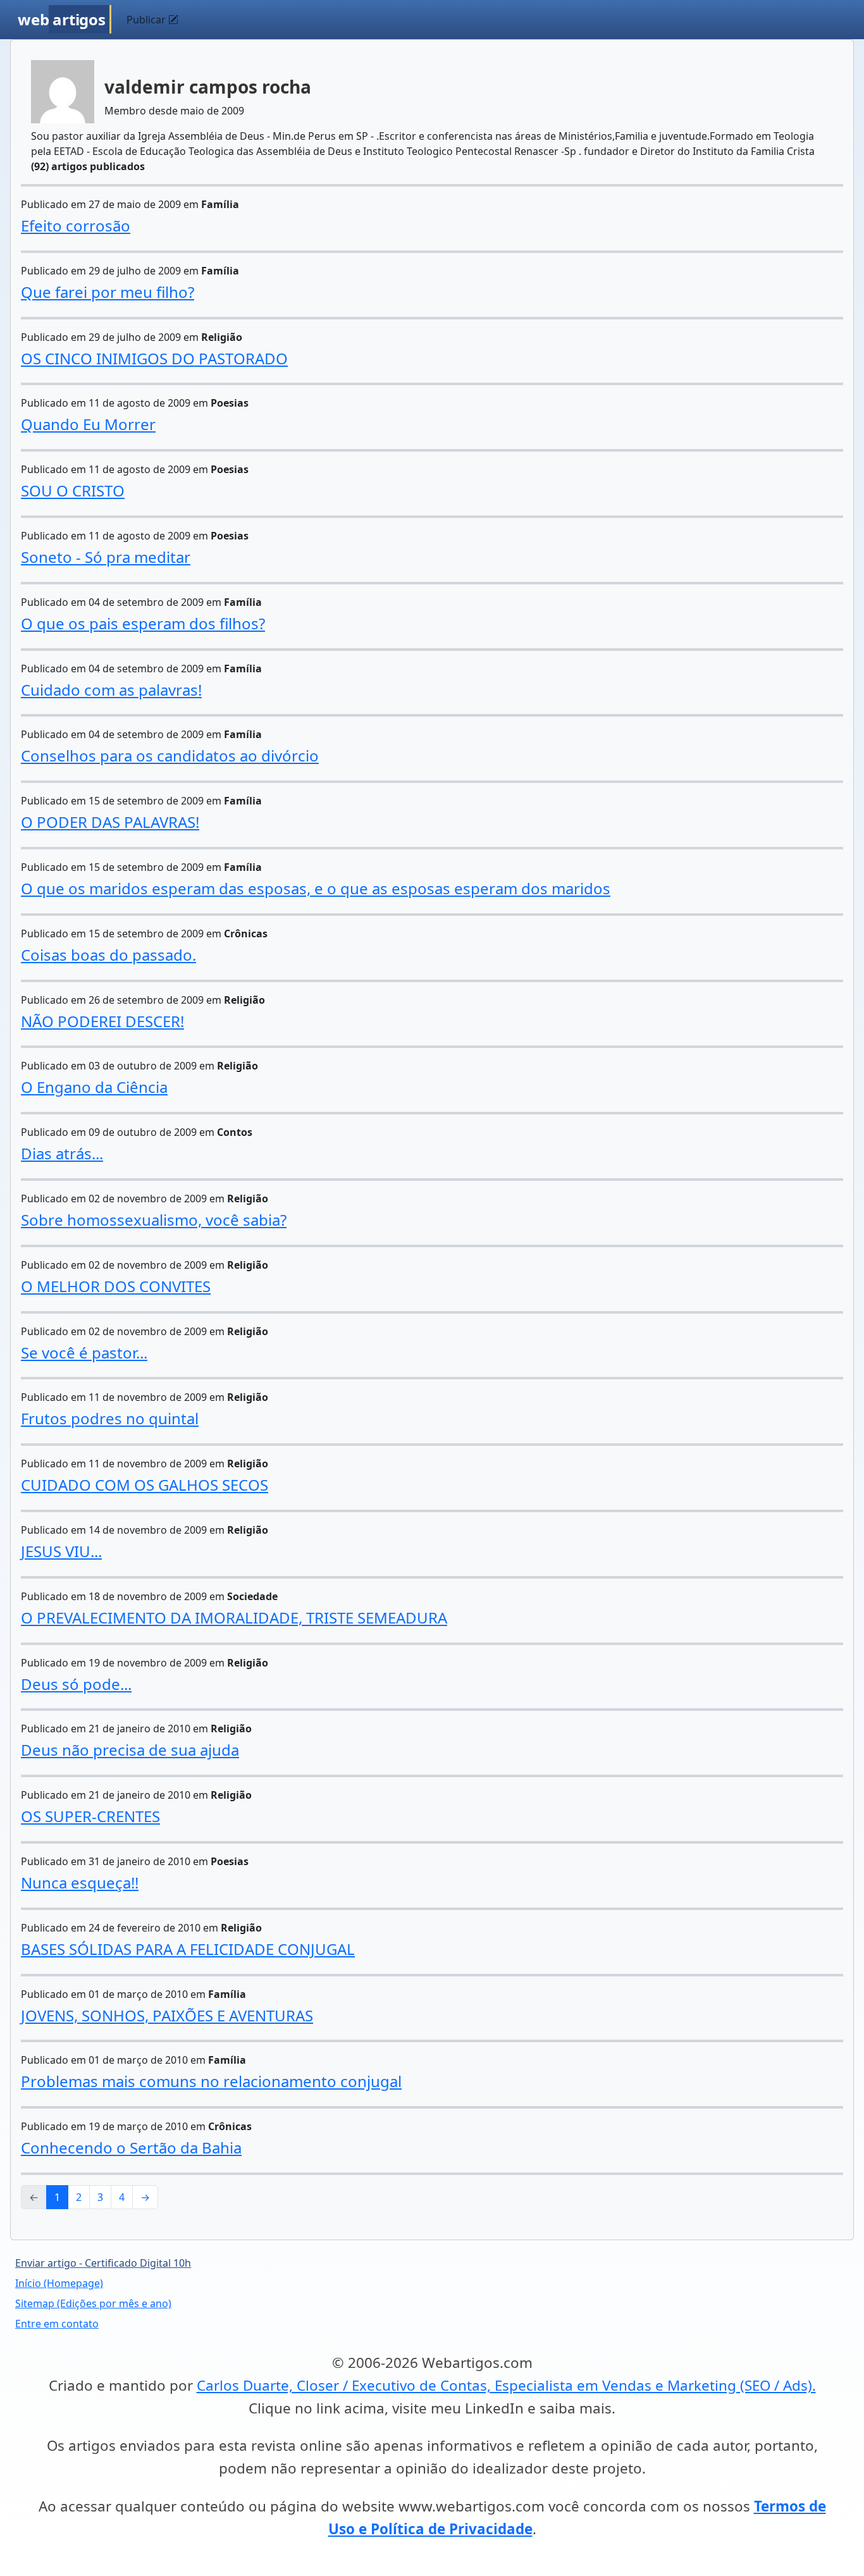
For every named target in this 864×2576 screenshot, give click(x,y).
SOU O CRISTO (73, 490)
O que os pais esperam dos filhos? (143, 623)
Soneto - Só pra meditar (106, 557)
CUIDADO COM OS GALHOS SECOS (145, 1485)
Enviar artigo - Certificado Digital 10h (103, 2263)
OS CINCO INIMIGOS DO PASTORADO (154, 358)
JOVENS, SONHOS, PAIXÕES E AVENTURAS (167, 2015)
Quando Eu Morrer (88, 424)
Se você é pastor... (84, 1353)
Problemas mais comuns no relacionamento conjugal (211, 2081)
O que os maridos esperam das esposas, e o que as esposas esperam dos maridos (316, 888)
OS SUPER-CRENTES (90, 1816)
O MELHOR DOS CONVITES (116, 1286)
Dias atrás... (62, 1153)
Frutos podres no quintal (110, 1418)
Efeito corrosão (76, 225)
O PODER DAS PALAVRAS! (110, 822)
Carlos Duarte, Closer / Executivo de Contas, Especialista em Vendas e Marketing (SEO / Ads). (506, 2385)
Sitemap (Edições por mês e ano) (93, 2303)
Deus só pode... (76, 1684)
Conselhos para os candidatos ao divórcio (170, 755)
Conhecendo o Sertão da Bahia (131, 2148)
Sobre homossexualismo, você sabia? (154, 1220)
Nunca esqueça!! (80, 1883)
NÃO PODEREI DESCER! (102, 1021)
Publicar (147, 20)
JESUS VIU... (61, 1551)
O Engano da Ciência (94, 1087)
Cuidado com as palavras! (111, 690)
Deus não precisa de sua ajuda (130, 1750)
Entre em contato (57, 2324)
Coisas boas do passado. (108, 955)
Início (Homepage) (59, 2283)
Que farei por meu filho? (108, 292)
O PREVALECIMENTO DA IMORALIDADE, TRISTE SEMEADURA (234, 1618)
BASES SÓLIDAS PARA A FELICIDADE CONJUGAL (188, 1949)
